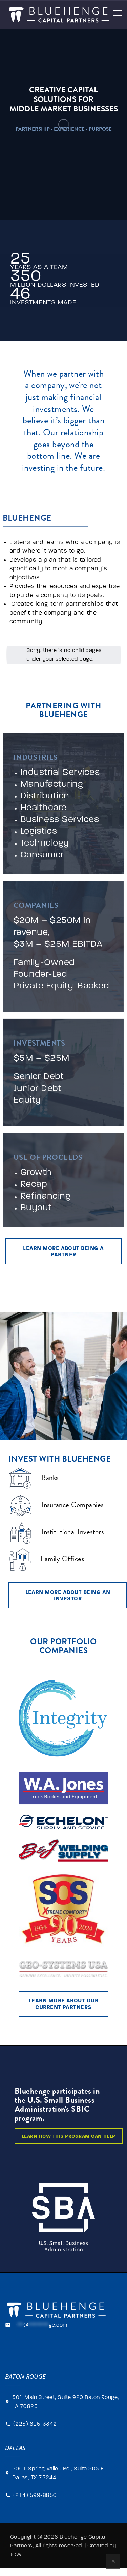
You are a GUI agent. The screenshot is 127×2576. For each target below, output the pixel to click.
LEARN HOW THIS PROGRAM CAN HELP (69, 2136)
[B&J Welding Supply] (63, 1851)
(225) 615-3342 (35, 2424)
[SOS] (63, 1911)
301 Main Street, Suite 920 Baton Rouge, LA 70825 (66, 2402)
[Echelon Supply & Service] (63, 1822)
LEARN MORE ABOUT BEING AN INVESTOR (68, 1595)
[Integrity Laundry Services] (63, 1719)
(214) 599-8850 (35, 2495)
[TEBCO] (63, 1788)
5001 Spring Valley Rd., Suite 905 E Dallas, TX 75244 (58, 2473)
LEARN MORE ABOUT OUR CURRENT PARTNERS (64, 2004)
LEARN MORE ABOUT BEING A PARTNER (63, 1251)
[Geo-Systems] (63, 1969)
